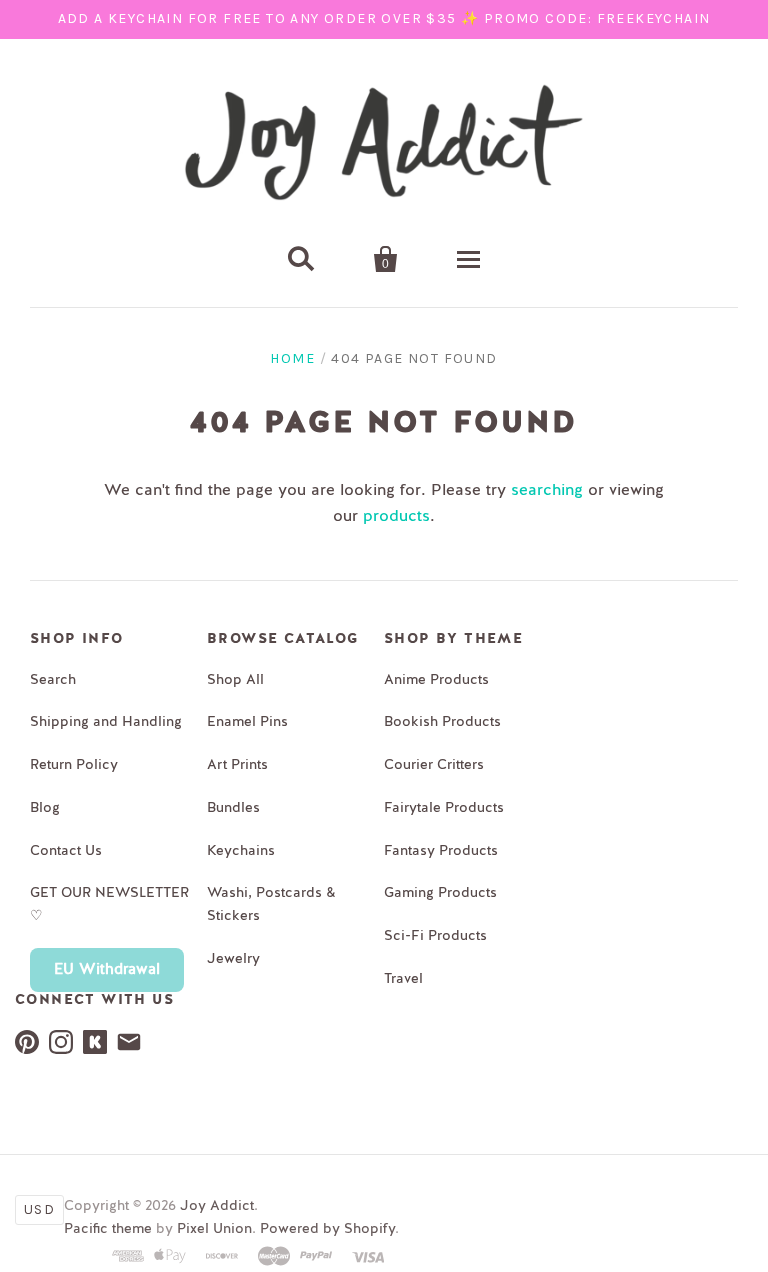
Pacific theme (108, 1229)
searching (547, 491)
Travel (403, 979)
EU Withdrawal (107, 969)
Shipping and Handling (106, 722)
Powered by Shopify (327, 1229)
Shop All (235, 680)
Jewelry (233, 959)
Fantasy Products (441, 851)
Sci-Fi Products (435, 936)
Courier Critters (434, 765)
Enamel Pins (247, 722)
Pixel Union (214, 1229)
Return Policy (74, 765)
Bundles (233, 808)
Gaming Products (440, 893)
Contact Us (66, 851)
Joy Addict (217, 1206)
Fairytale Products (444, 808)
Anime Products (436, 680)
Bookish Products (442, 722)
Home (292, 358)
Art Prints (237, 765)
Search (53, 680)
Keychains (241, 851)
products (396, 517)
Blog (45, 808)
